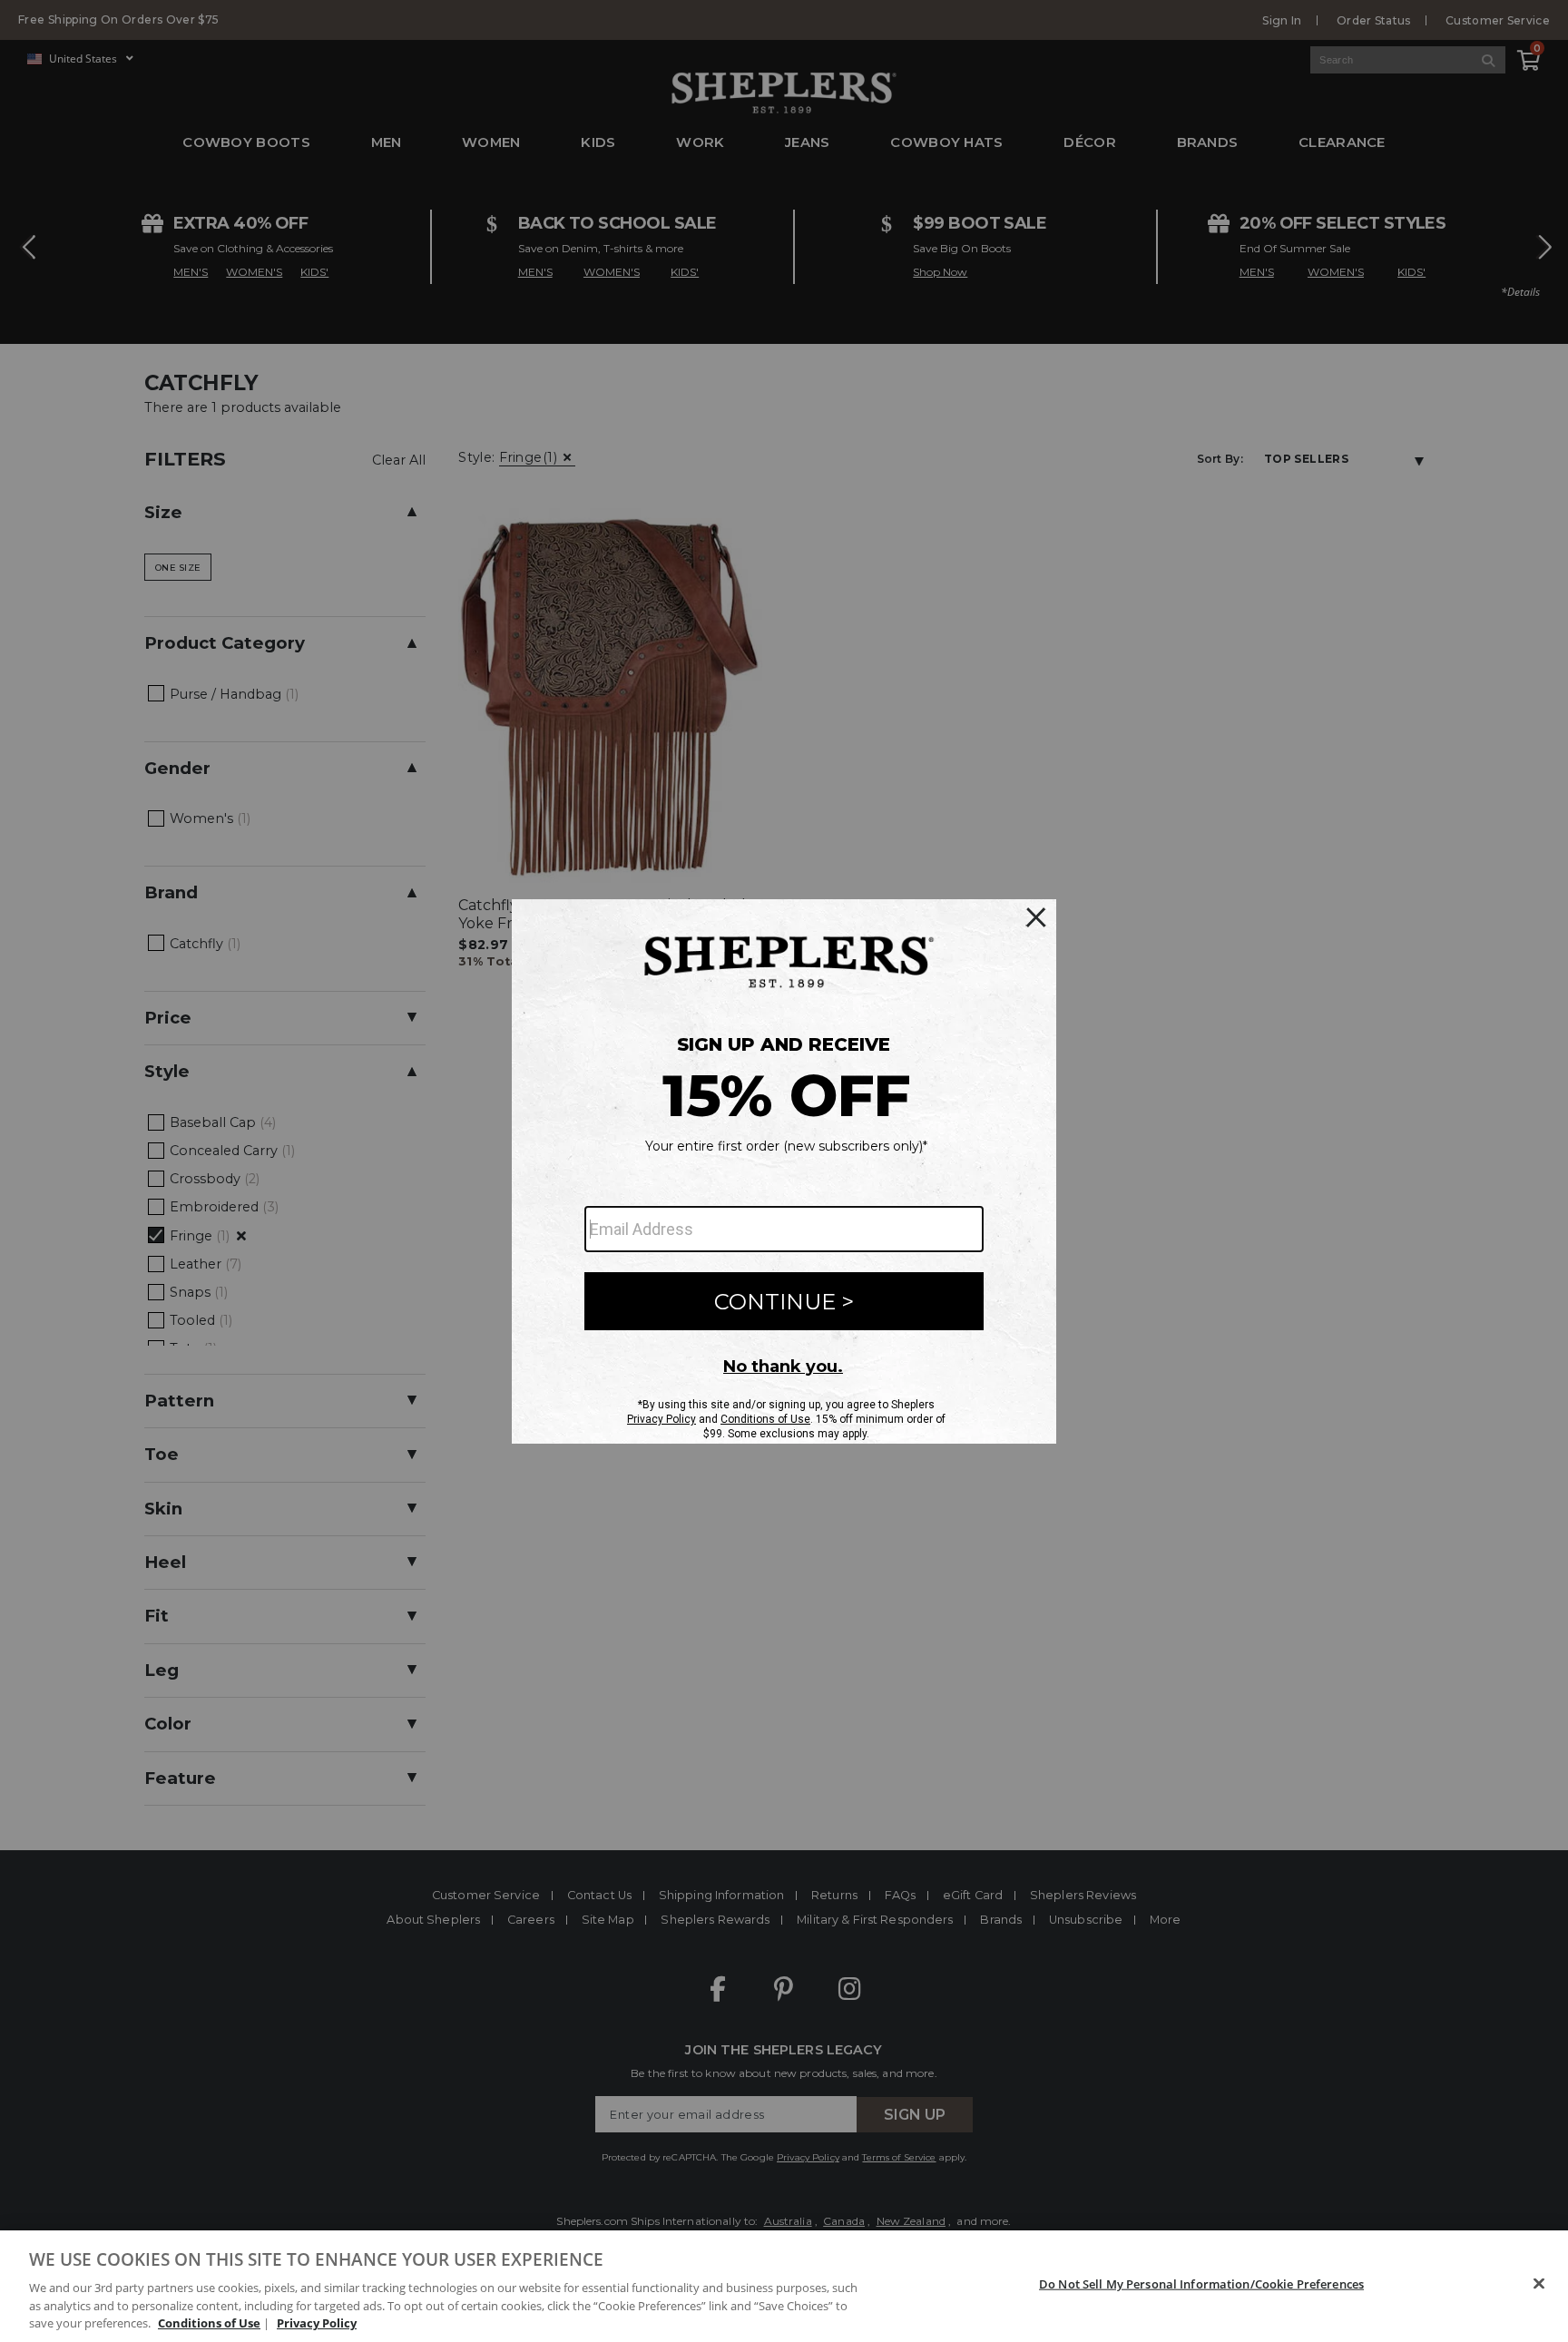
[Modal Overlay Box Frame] (784, 1171)
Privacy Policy (317, 2323)
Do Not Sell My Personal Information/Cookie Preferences (1201, 2284)
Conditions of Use (209, 2323)
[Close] (1539, 2284)
